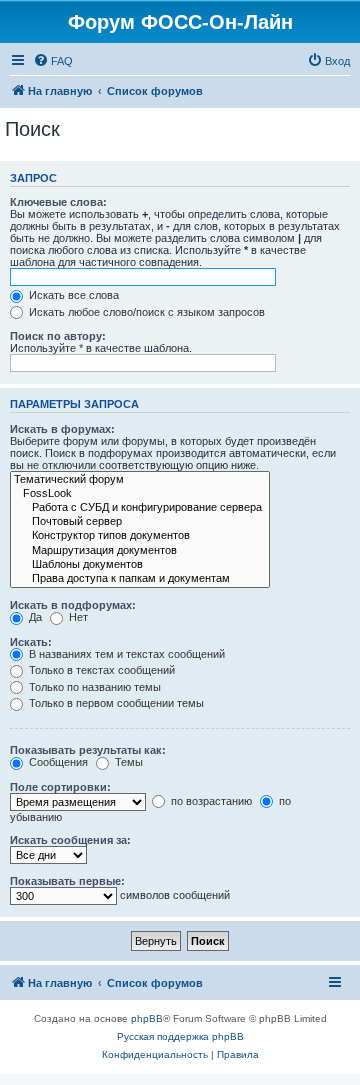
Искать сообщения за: (70, 840)
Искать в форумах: (62, 429)
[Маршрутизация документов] (140, 551)
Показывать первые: (67, 881)
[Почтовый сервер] (140, 522)
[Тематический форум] (140, 480)
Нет (77, 617)
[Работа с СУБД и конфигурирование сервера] (140, 508)
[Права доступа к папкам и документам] (140, 579)
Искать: (31, 642)
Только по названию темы (93, 687)
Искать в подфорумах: (73, 605)
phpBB (147, 1018)
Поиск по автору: (58, 336)
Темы (127, 762)
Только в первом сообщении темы (115, 703)
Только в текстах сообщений (100, 670)
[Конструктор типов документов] (140, 536)
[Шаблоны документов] (140, 565)
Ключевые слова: (58, 202)
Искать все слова (72, 295)
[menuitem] (53, 61)
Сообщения (57, 762)
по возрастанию (210, 801)
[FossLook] (140, 494)
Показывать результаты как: (88, 750)
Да (34, 617)
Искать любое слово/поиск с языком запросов (145, 312)
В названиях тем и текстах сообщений (125, 654)
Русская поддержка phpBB (180, 1036)
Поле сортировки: (60, 787)
